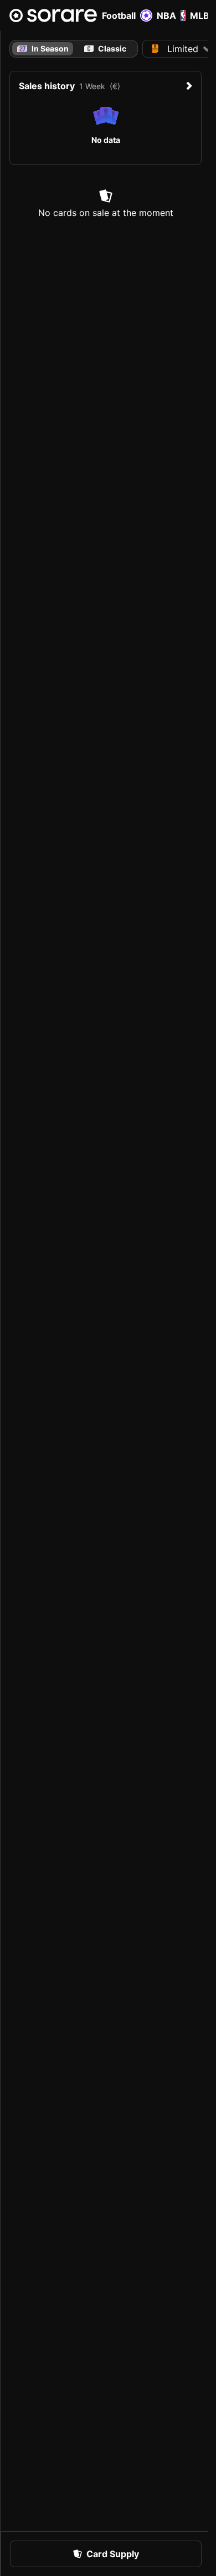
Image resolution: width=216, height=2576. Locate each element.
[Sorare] (53, 16)
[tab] (106, 49)
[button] (106, 2554)
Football (119, 16)
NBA (166, 16)
